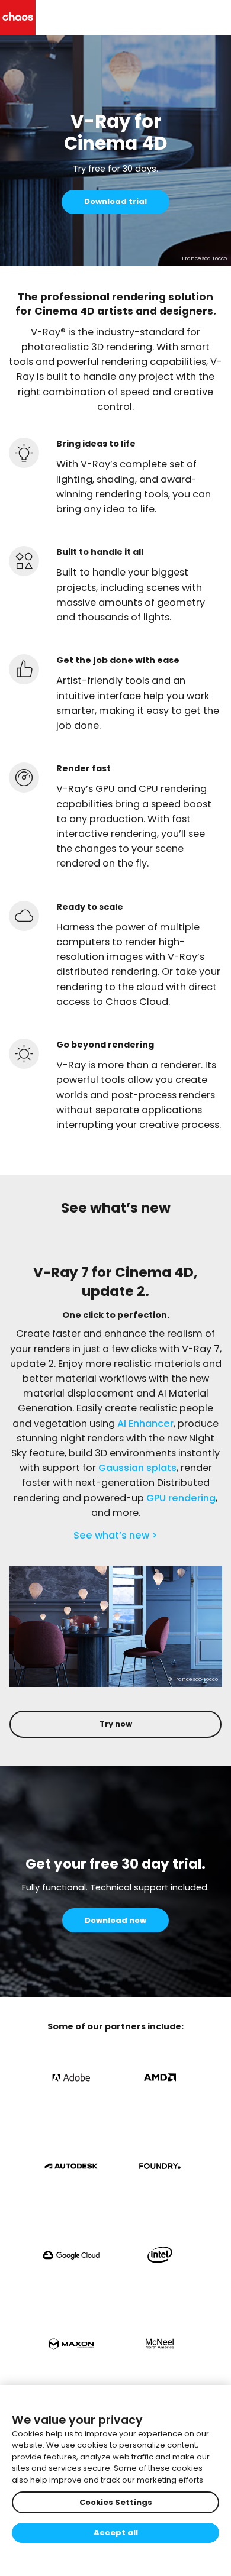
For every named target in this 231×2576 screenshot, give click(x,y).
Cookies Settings (116, 2502)
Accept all (116, 2533)
